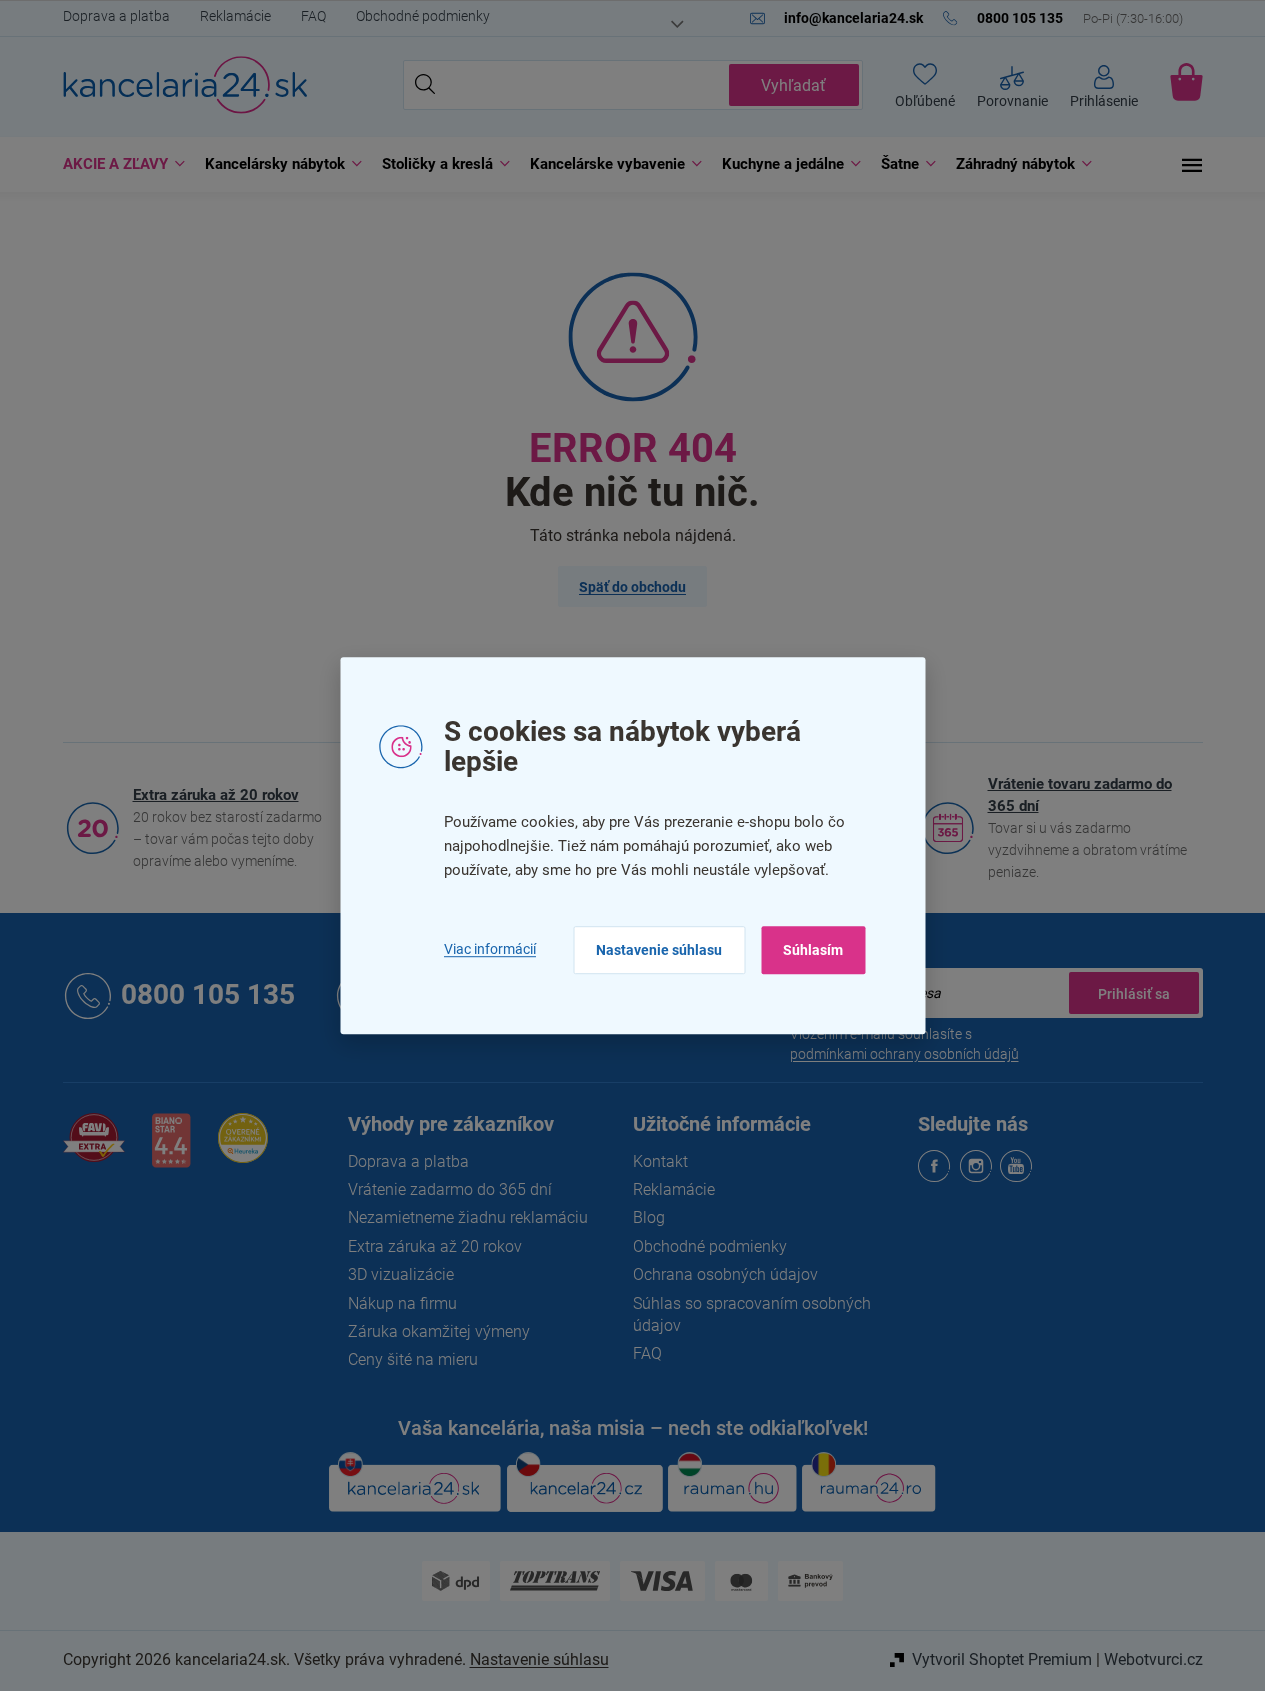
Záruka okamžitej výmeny (439, 1331)
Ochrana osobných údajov (725, 1274)
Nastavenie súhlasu (659, 950)
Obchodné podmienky (423, 16)
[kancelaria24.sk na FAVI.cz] (94, 1148)
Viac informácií (490, 950)
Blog (649, 1217)
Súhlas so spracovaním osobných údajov (752, 1314)
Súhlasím (813, 950)
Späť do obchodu (632, 587)
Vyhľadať (793, 85)
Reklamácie (235, 16)
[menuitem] (119, 164)
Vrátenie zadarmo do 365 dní (450, 1189)
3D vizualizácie (401, 1274)
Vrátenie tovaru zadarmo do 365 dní (1080, 795)
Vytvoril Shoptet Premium (1002, 1659)
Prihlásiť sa (1134, 993)
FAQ (313, 16)
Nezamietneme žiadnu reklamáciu (468, 1217)
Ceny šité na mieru (413, 1359)
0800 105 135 (208, 995)
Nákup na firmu (402, 1303)
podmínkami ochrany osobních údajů (904, 1054)
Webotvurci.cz (1153, 1659)
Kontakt (660, 1161)
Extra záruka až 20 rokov (216, 795)
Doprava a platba (116, 16)
